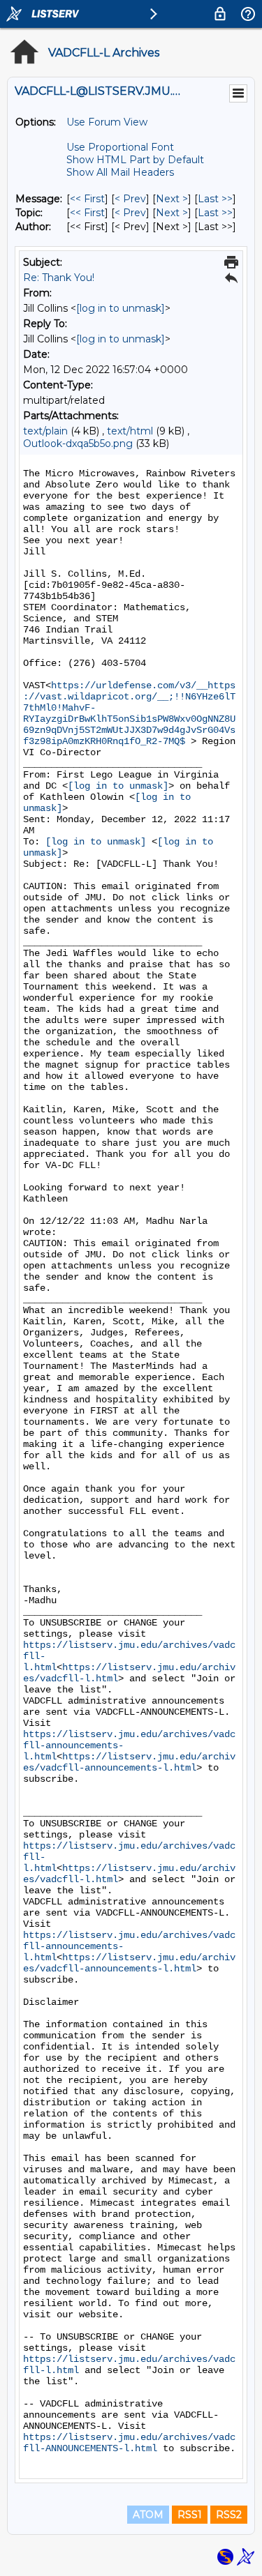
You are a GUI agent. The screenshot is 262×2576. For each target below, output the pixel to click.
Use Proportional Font (120, 147)
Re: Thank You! (59, 278)
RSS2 (229, 2515)
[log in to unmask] (121, 308)
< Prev (130, 199)
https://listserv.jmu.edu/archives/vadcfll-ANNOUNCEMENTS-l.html (129, 2443)
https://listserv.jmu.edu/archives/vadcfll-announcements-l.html (129, 1762)
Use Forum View (107, 122)
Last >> (215, 199)
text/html (130, 431)
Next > (172, 199)
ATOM (148, 2515)
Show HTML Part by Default (135, 160)
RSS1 (190, 2515)
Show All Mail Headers (120, 172)
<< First (87, 199)
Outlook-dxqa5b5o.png (78, 444)
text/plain (45, 431)
